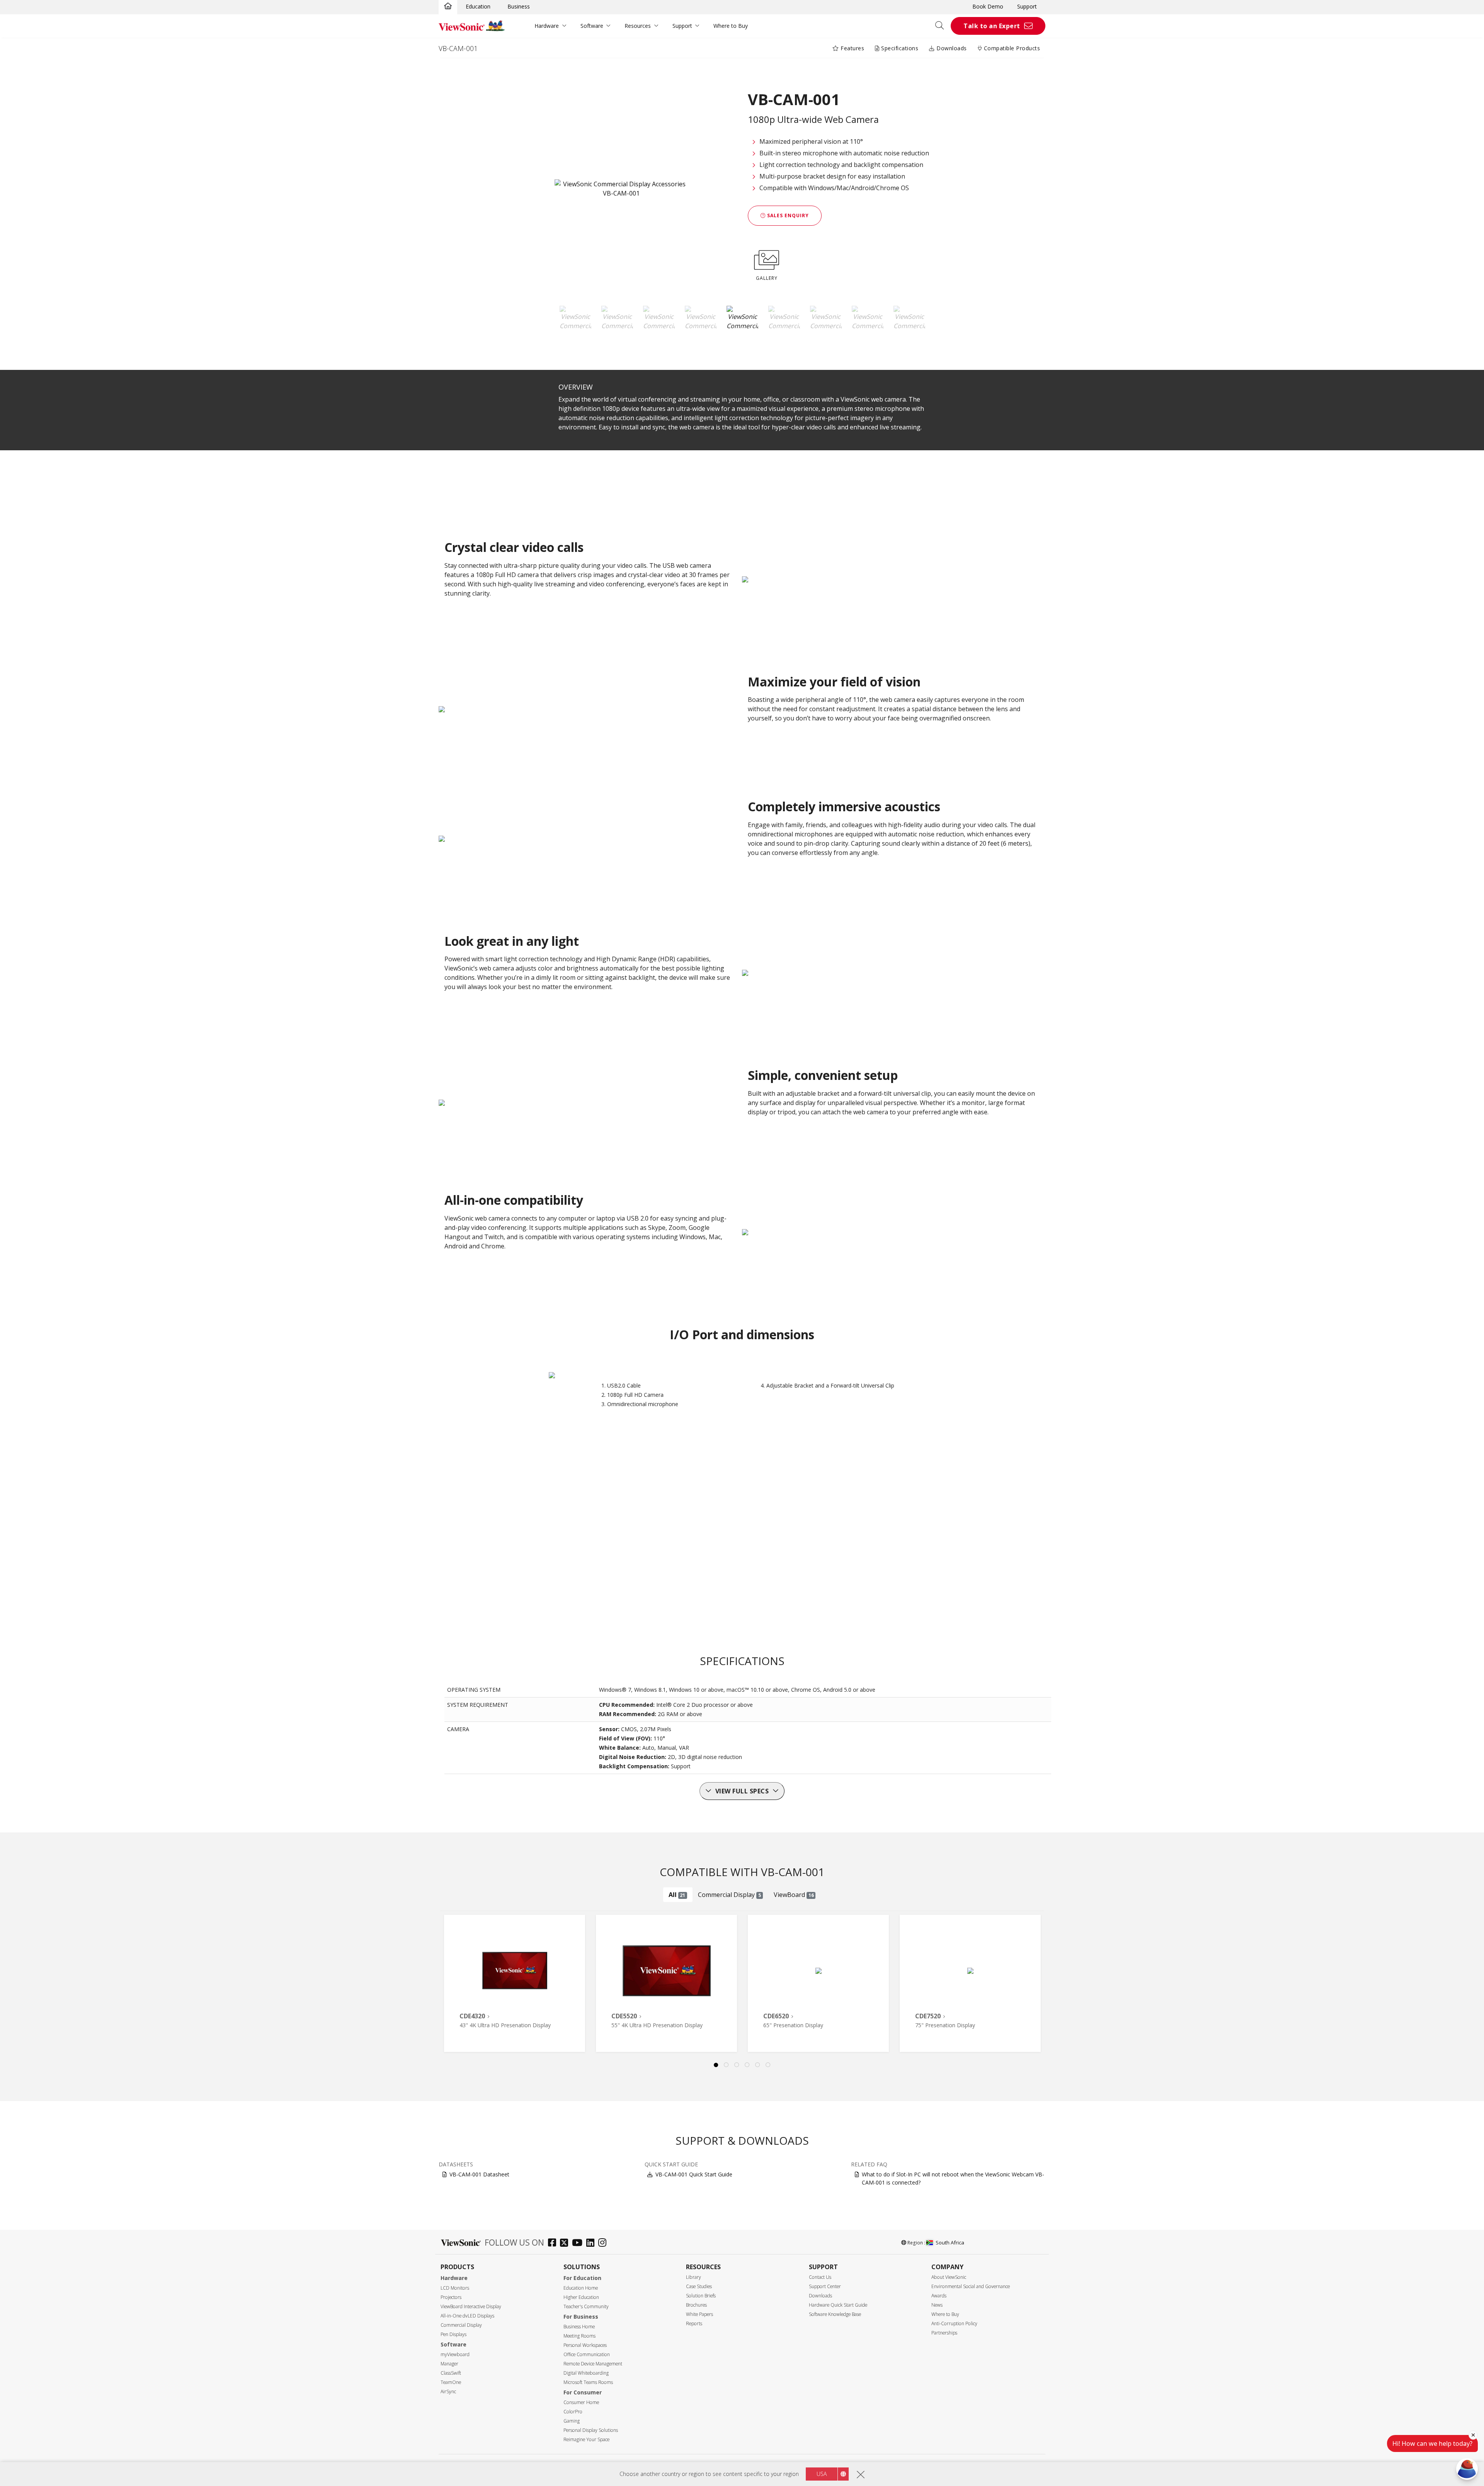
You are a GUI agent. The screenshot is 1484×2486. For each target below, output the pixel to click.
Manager (449, 2364)
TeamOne (451, 2382)
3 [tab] (737, 2065)
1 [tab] (716, 2065)
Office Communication (587, 2354)
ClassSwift (451, 2373)
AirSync (448, 2391)
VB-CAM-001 (458, 48)
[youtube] (579, 2243)
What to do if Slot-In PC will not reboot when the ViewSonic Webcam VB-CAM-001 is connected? (953, 2178)
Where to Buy (731, 26)
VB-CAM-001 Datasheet (479, 2174)
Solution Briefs (701, 2296)
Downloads (951, 48)
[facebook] (554, 2243)
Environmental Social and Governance (971, 2286)
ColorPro (573, 2412)
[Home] (448, 7)
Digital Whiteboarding (586, 2373)
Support (1027, 6)
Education (478, 6)
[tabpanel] (515, 1983)
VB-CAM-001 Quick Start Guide (694, 2174)
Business (519, 6)
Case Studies (699, 2286)
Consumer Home (581, 2402)
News (937, 2305)
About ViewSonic (949, 2277)
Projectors (451, 2297)
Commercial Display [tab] (729, 1895)
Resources (638, 26)
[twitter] (566, 2243)
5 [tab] (758, 2065)
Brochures (696, 2305)
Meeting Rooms (579, 2336)
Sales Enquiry (787, 215)
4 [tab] (747, 2065)
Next (1042, 1975)
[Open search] (942, 26)
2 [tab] (727, 2065)
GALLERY (767, 278)
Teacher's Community (586, 2306)
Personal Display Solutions (591, 2430)
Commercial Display (461, 2325)
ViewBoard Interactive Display (471, 2306)
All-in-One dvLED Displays (467, 2316)
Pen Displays (454, 2334)
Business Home (579, 2327)
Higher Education (581, 2297)
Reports (694, 2323)
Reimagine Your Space (586, 2439)
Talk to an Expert (992, 26)
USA (822, 2474)
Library (693, 2277)
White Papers (699, 2314)
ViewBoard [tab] (794, 1895)
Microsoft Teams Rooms (588, 2382)
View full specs (742, 1791)
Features (852, 48)
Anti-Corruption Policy (954, 2323)
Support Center (825, 2286)
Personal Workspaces (585, 2345)
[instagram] (604, 2243)
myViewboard (455, 2354)
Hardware (547, 26)
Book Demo (988, 6)
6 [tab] (768, 2065)
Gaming (572, 2421)
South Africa (950, 2243)
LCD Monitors (455, 2288)
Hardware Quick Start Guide (838, 2305)
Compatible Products (1011, 48)
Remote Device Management (593, 2364)
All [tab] (677, 1895)
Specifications (899, 48)
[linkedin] (592, 2243)
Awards (939, 2296)
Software (592, 26)
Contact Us (820, 2277)
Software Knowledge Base (835, 2314)
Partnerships (944, 2333)
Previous (454, 1975)
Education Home (581, 2288)
